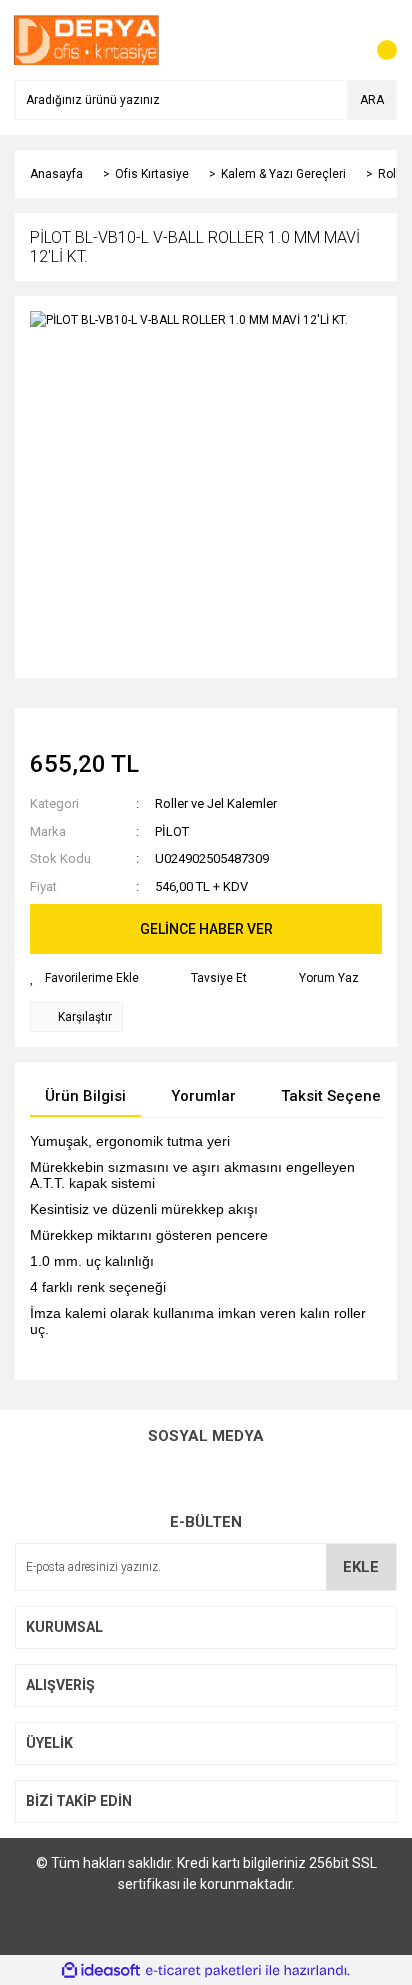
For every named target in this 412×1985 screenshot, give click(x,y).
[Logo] (87, 39)
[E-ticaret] (203, 1970)
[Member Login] (337, 40)
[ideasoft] (101, 1970)
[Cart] (377, 40)
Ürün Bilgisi (85, 1096)
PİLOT (172, 831)
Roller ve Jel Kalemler (216, 803)
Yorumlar (203, 1096)
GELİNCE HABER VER (206, 929)
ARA (372, 100)
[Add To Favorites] (84, 978)
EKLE (361, 1567)
